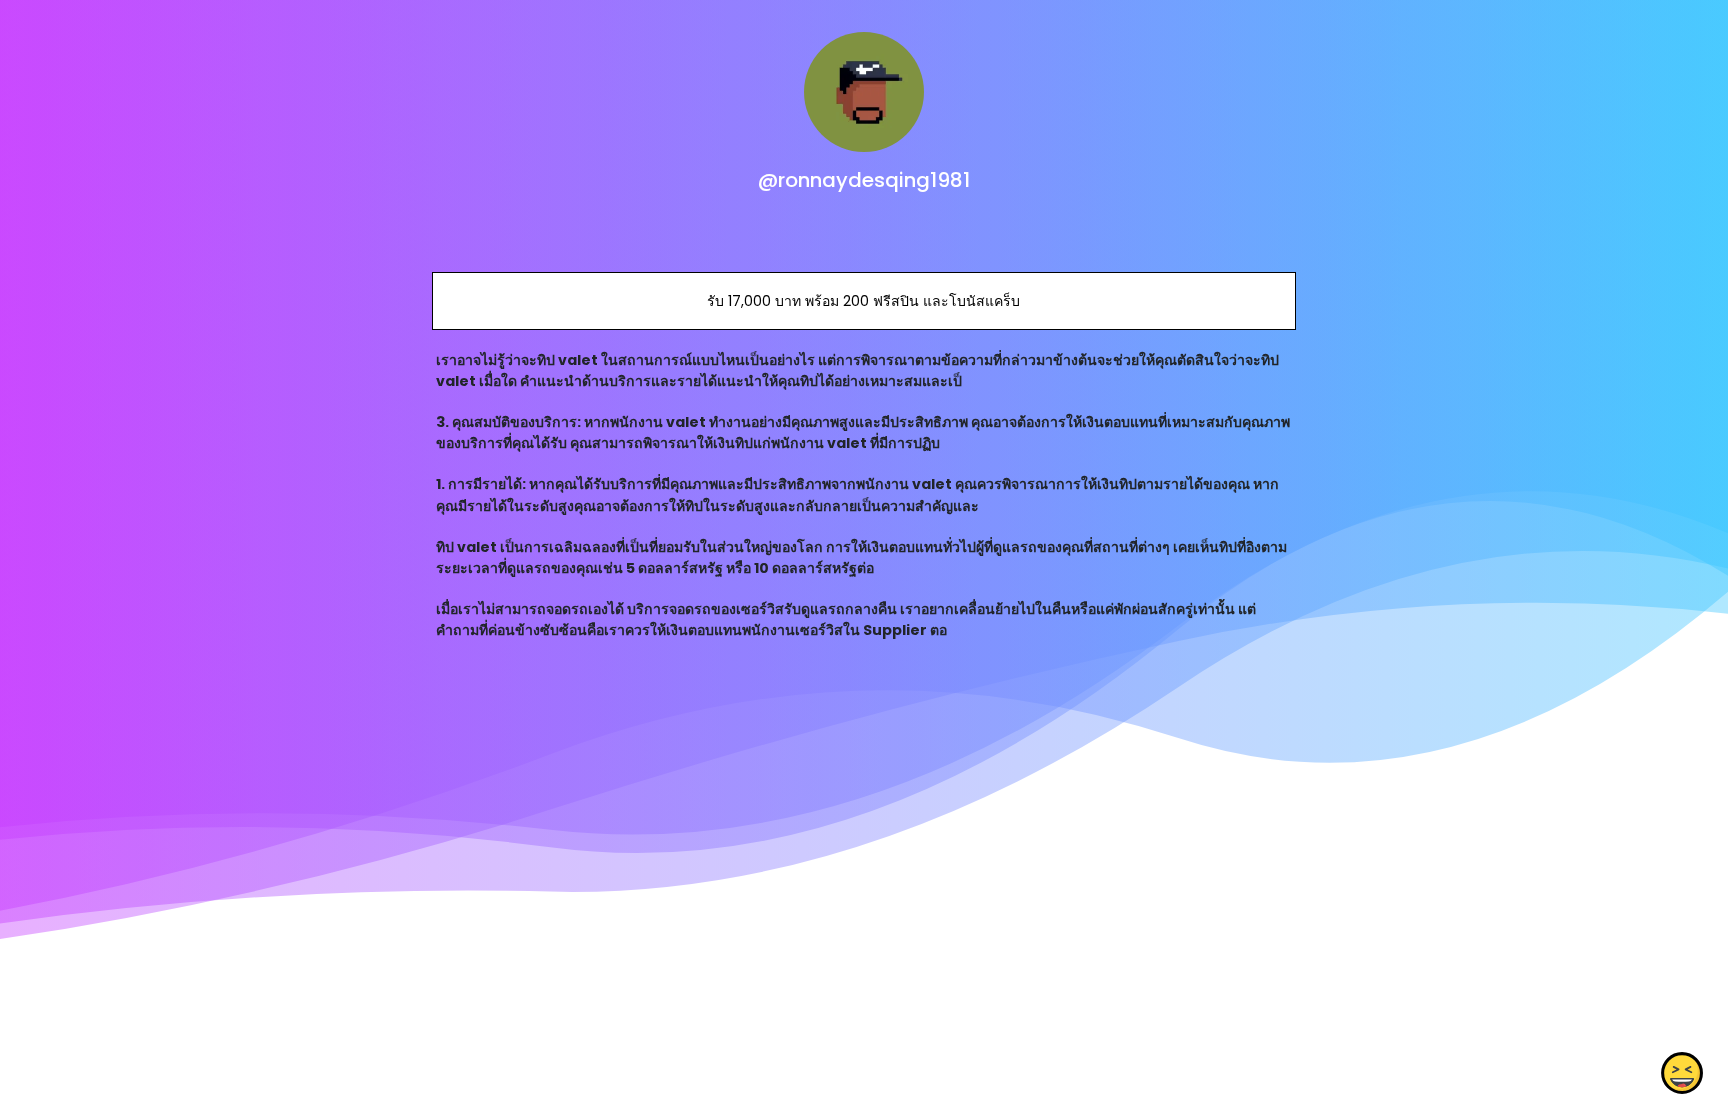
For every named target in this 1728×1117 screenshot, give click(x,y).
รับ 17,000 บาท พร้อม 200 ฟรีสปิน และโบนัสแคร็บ (863, 301)
